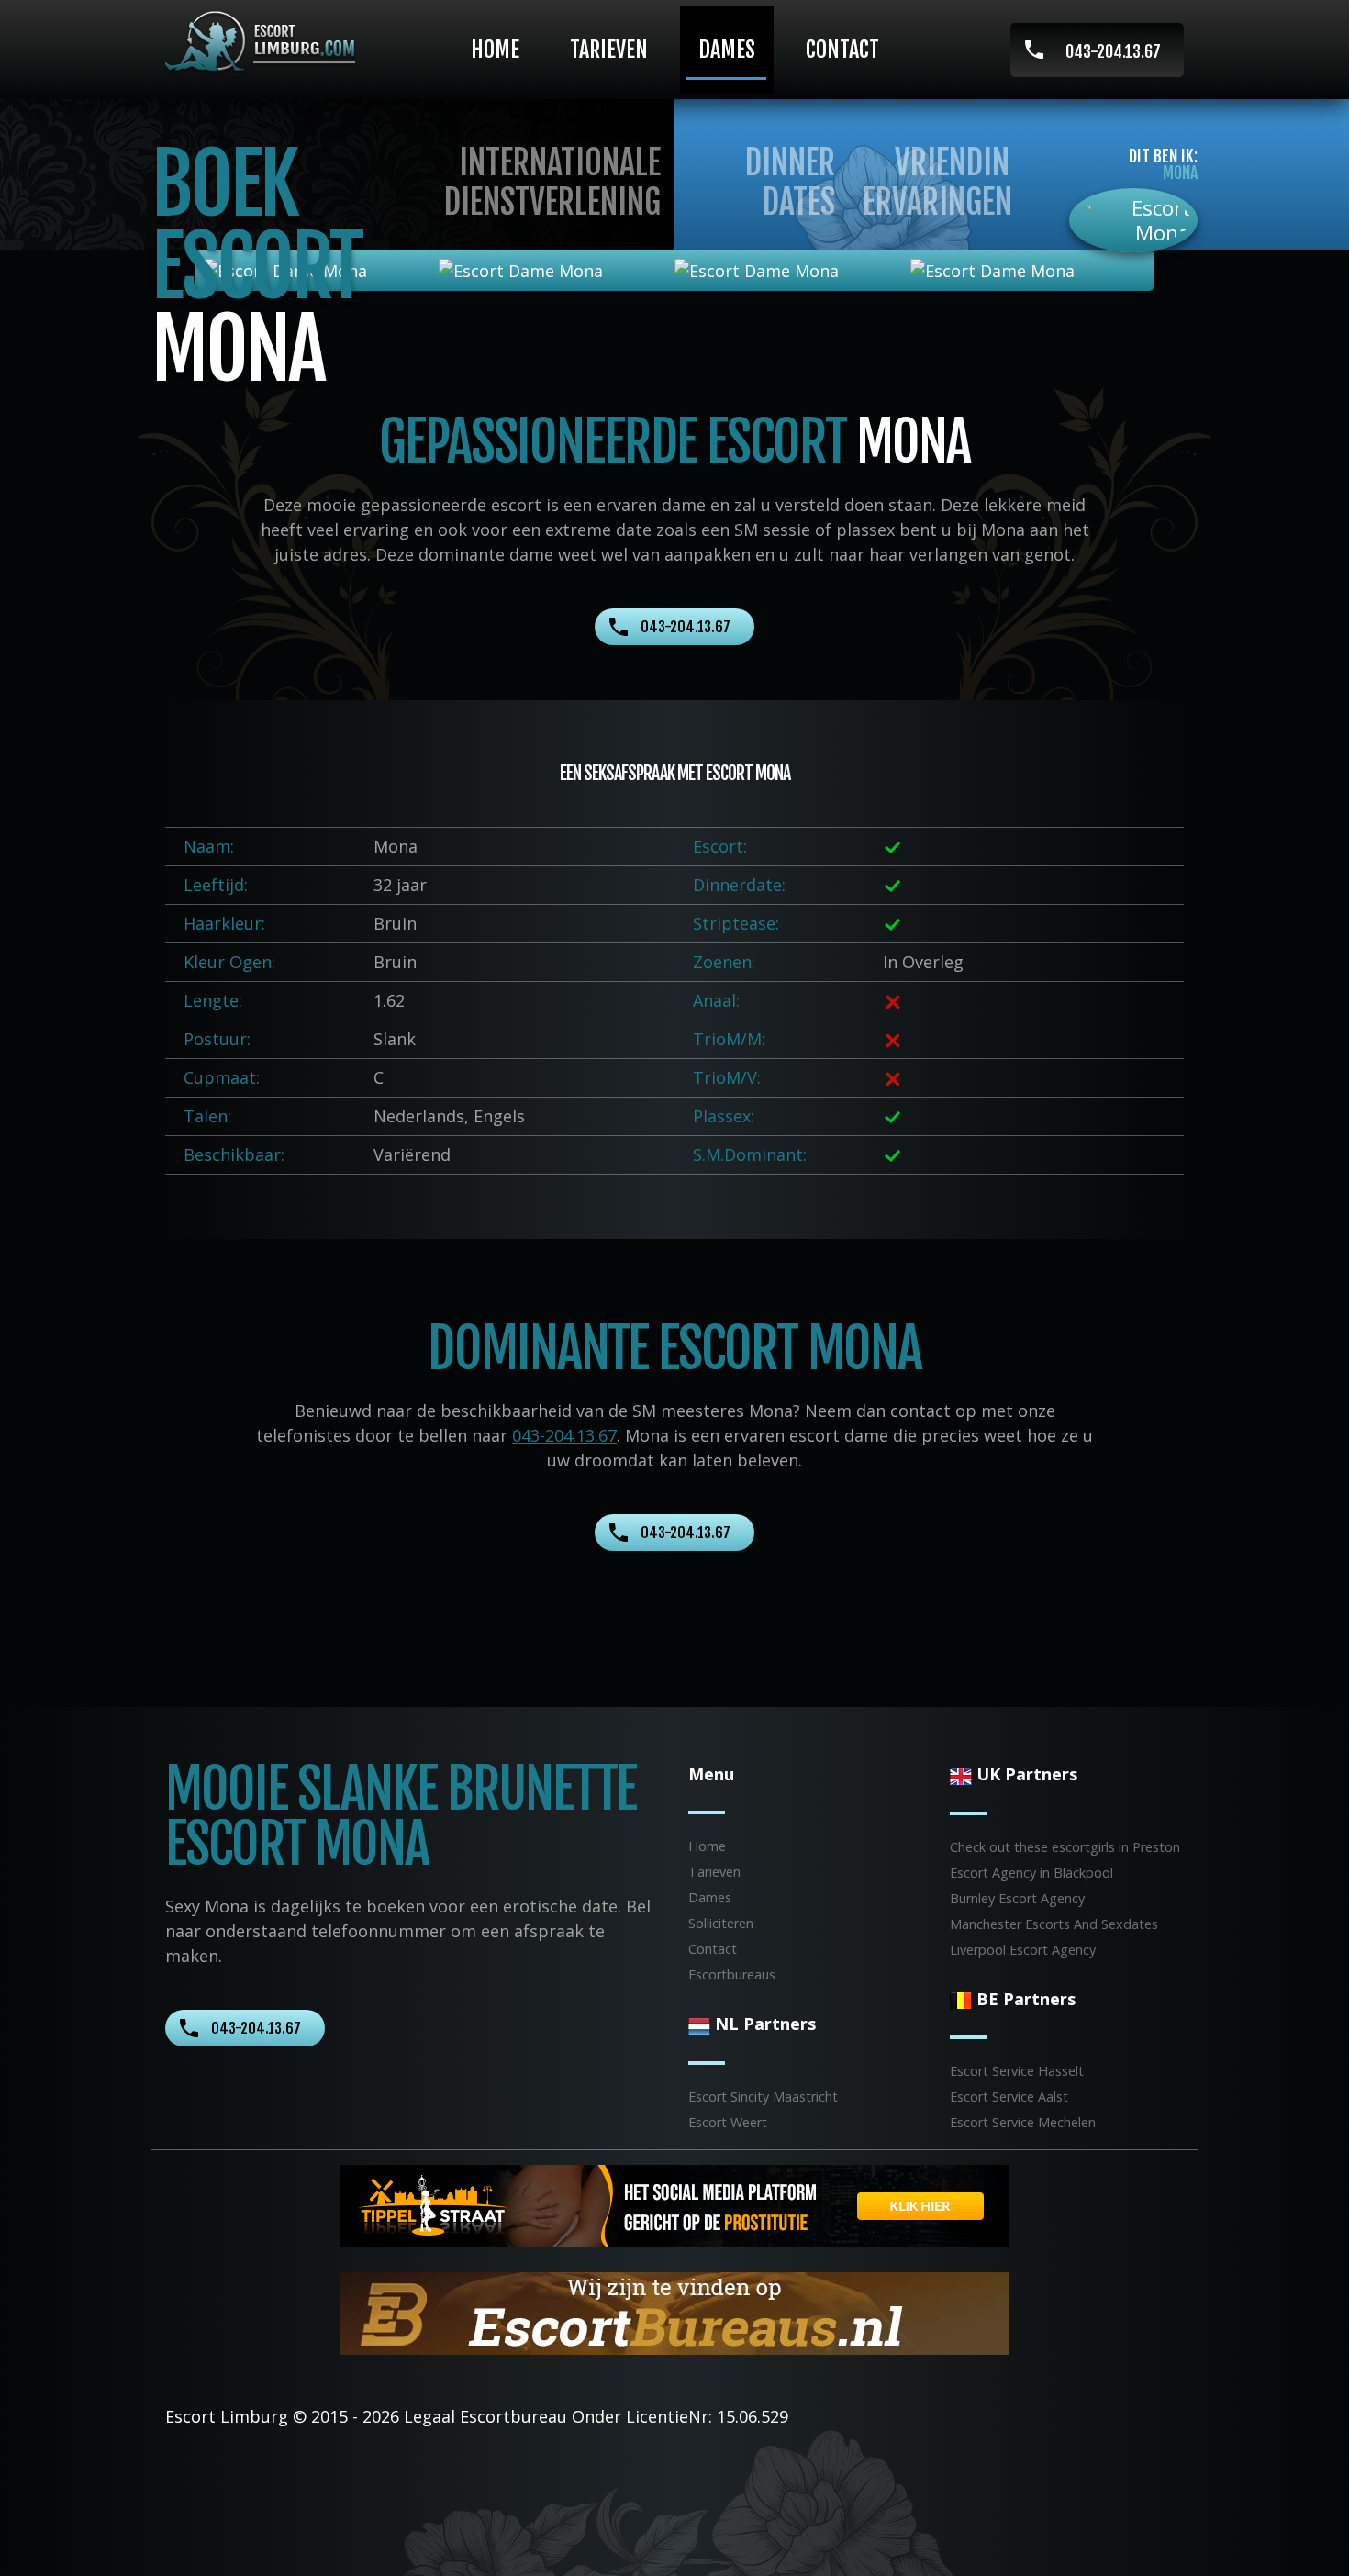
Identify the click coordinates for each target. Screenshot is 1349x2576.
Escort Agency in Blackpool (1031, 1873)
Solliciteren (721, 1923)
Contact (842, 50)
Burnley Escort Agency (1017, 1898)
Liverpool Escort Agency (1023, 1950)
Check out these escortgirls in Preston (1065, 1847)
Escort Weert (728, 2122)
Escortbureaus (732, 1974)
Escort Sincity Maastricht (763, 2096)
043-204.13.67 (1113, 51)
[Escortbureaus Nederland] (674, 2312)
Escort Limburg (227, 2416)
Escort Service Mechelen (1023, 2122)
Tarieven (609, 50)
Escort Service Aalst (1009, 2096)
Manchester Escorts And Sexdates (1054, 1924)
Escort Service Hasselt (1017, 2071)
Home (495, 50)
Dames (727, 50)
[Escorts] (674, 2204)
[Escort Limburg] (267, 42)
